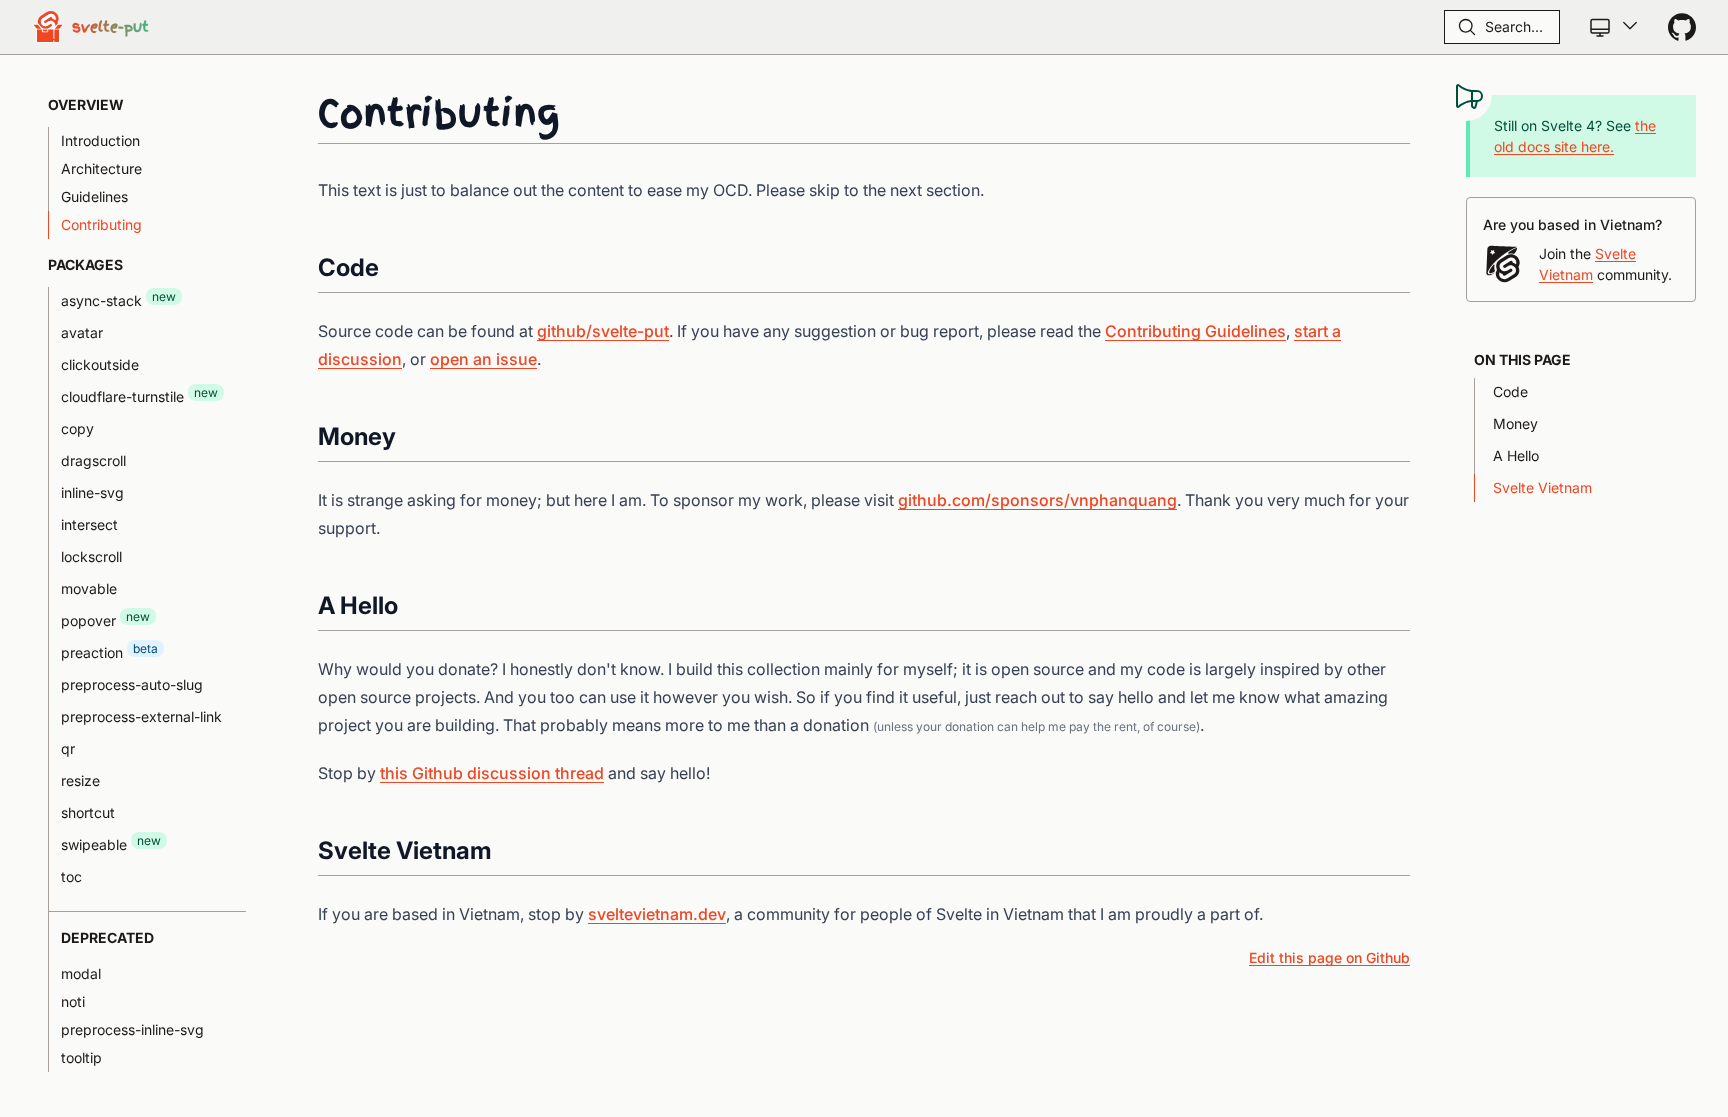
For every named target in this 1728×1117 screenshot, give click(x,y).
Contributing (101, 224)
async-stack (118, 299)
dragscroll (93, 460)
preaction (109, 651)
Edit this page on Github (1329, 957)
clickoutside (100, 364)
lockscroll (91, 556)
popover (105, 619)
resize (80, 780)
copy (77, 428)
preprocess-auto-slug (132, 684)
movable (89, 588)
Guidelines (94, 196)
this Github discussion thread (492, 773)
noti (73, 1001)
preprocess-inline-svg (132, 1029)
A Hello (1516, 455)
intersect (89, 524)
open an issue (483, 359)
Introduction (100, 140)
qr (68, 748)
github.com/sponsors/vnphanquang (1037, 500)
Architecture (101, 168)
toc (71, 876)
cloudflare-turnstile (139, 395)
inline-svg (92, 492)
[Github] (1682, 27)
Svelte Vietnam (1542, 487)
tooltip (81, 1057)
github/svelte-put (603, 331)
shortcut (88, 812)
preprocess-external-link (141, 716)
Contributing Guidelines (1195, 331)
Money (1515, 423)
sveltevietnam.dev (657, 914)
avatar (82, 332)
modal (81, 973)
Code (1510, 391)
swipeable (111, 843)
